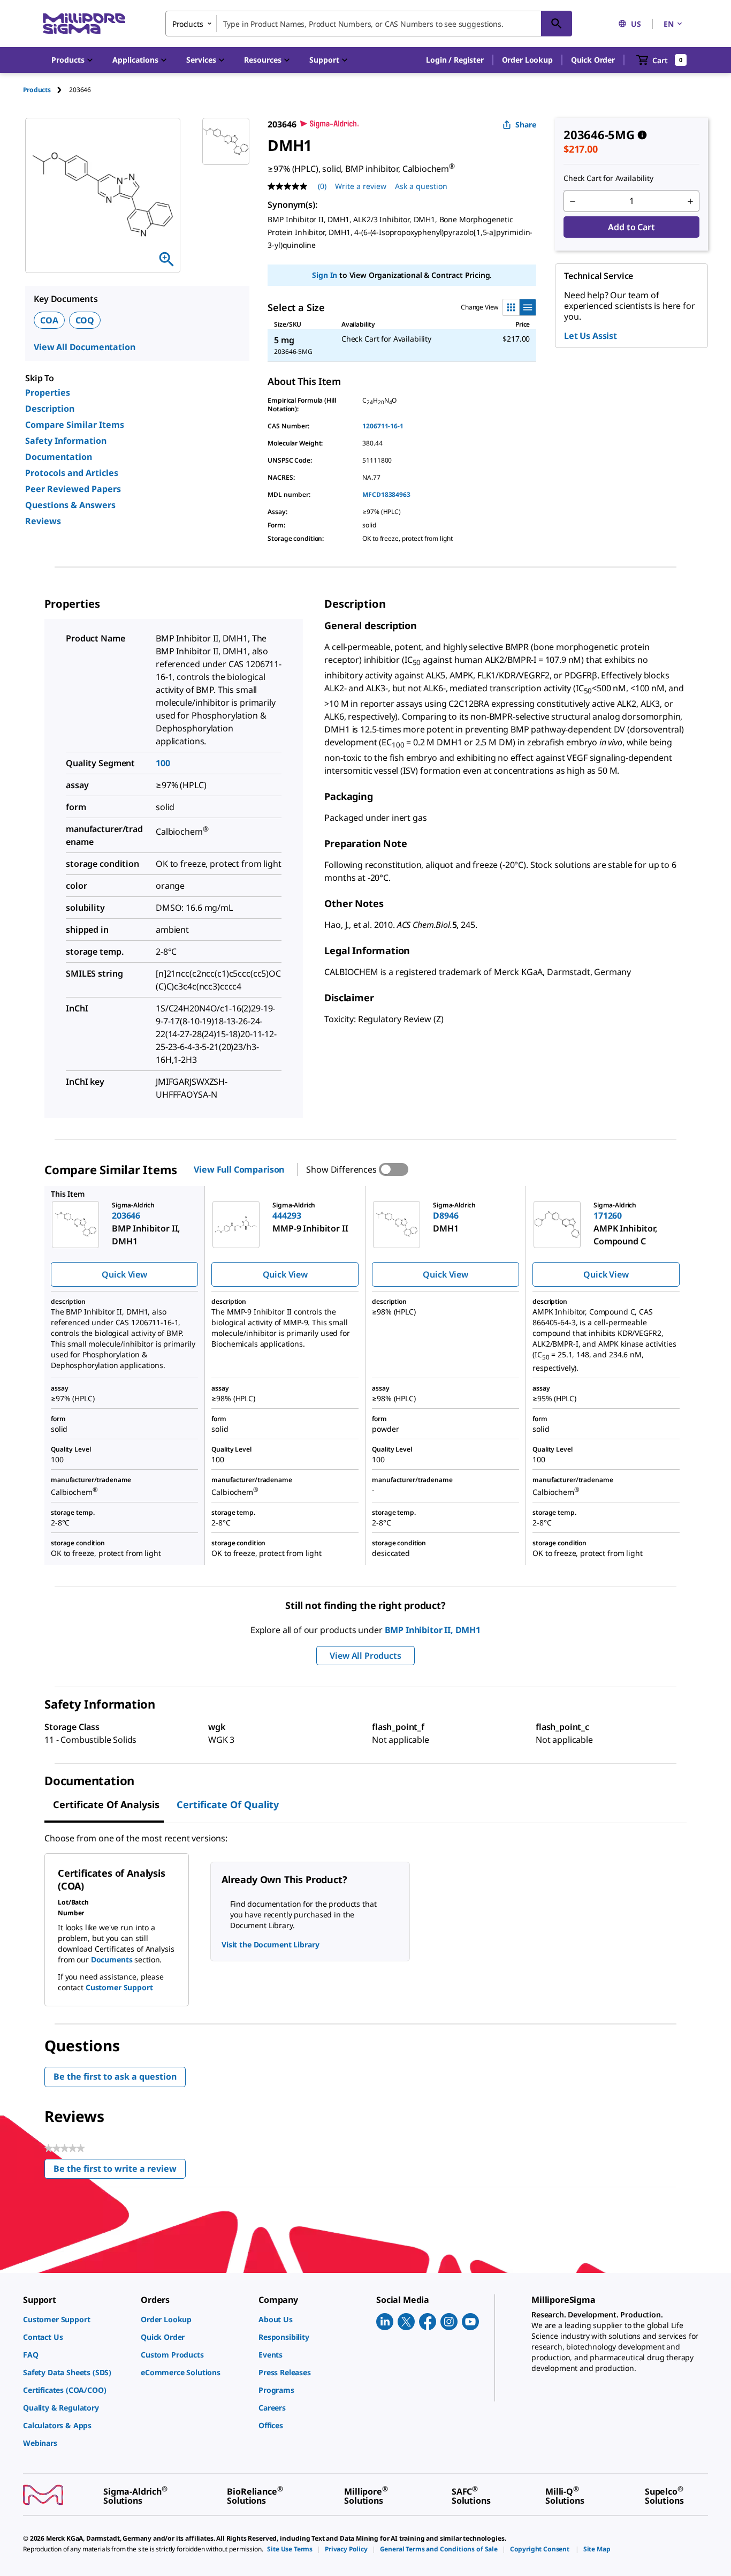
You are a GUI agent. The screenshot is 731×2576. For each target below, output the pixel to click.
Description (50, 409)
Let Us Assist (591, 336)
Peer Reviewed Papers (73, 489)
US (636, 24)
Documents (112, 1959)
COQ (85, 320)
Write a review (361, 186)
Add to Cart (631, 227)
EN (669, 24)
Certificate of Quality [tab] (228, 1804)
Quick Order (593, 60)
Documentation (59, 457)
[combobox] (369, 24)
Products (37, 90)
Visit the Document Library (270, 1944)
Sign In (325, 275)
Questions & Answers (70, 505)
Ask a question (421, 186)
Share (526, 124)
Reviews (43, 521)
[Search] (557, 24)
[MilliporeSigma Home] (84, 24)
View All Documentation (84, 347)
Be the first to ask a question (115, 2076)
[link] (77, 2319)
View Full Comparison (239, 1169)
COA (49, 320)
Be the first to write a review (120, 2171)
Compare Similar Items (75, 425)
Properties (48, 392)
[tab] (46, 90)
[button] (455, 60)
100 (163, 763)
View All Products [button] (365, 1656)
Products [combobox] (188, 24)
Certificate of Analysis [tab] (106, 1804)
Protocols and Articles (72, 473)
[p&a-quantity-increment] (690, 201)
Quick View (124, 1274)
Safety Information (66, 441)
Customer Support (119, 1987)
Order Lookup (527, 60)
